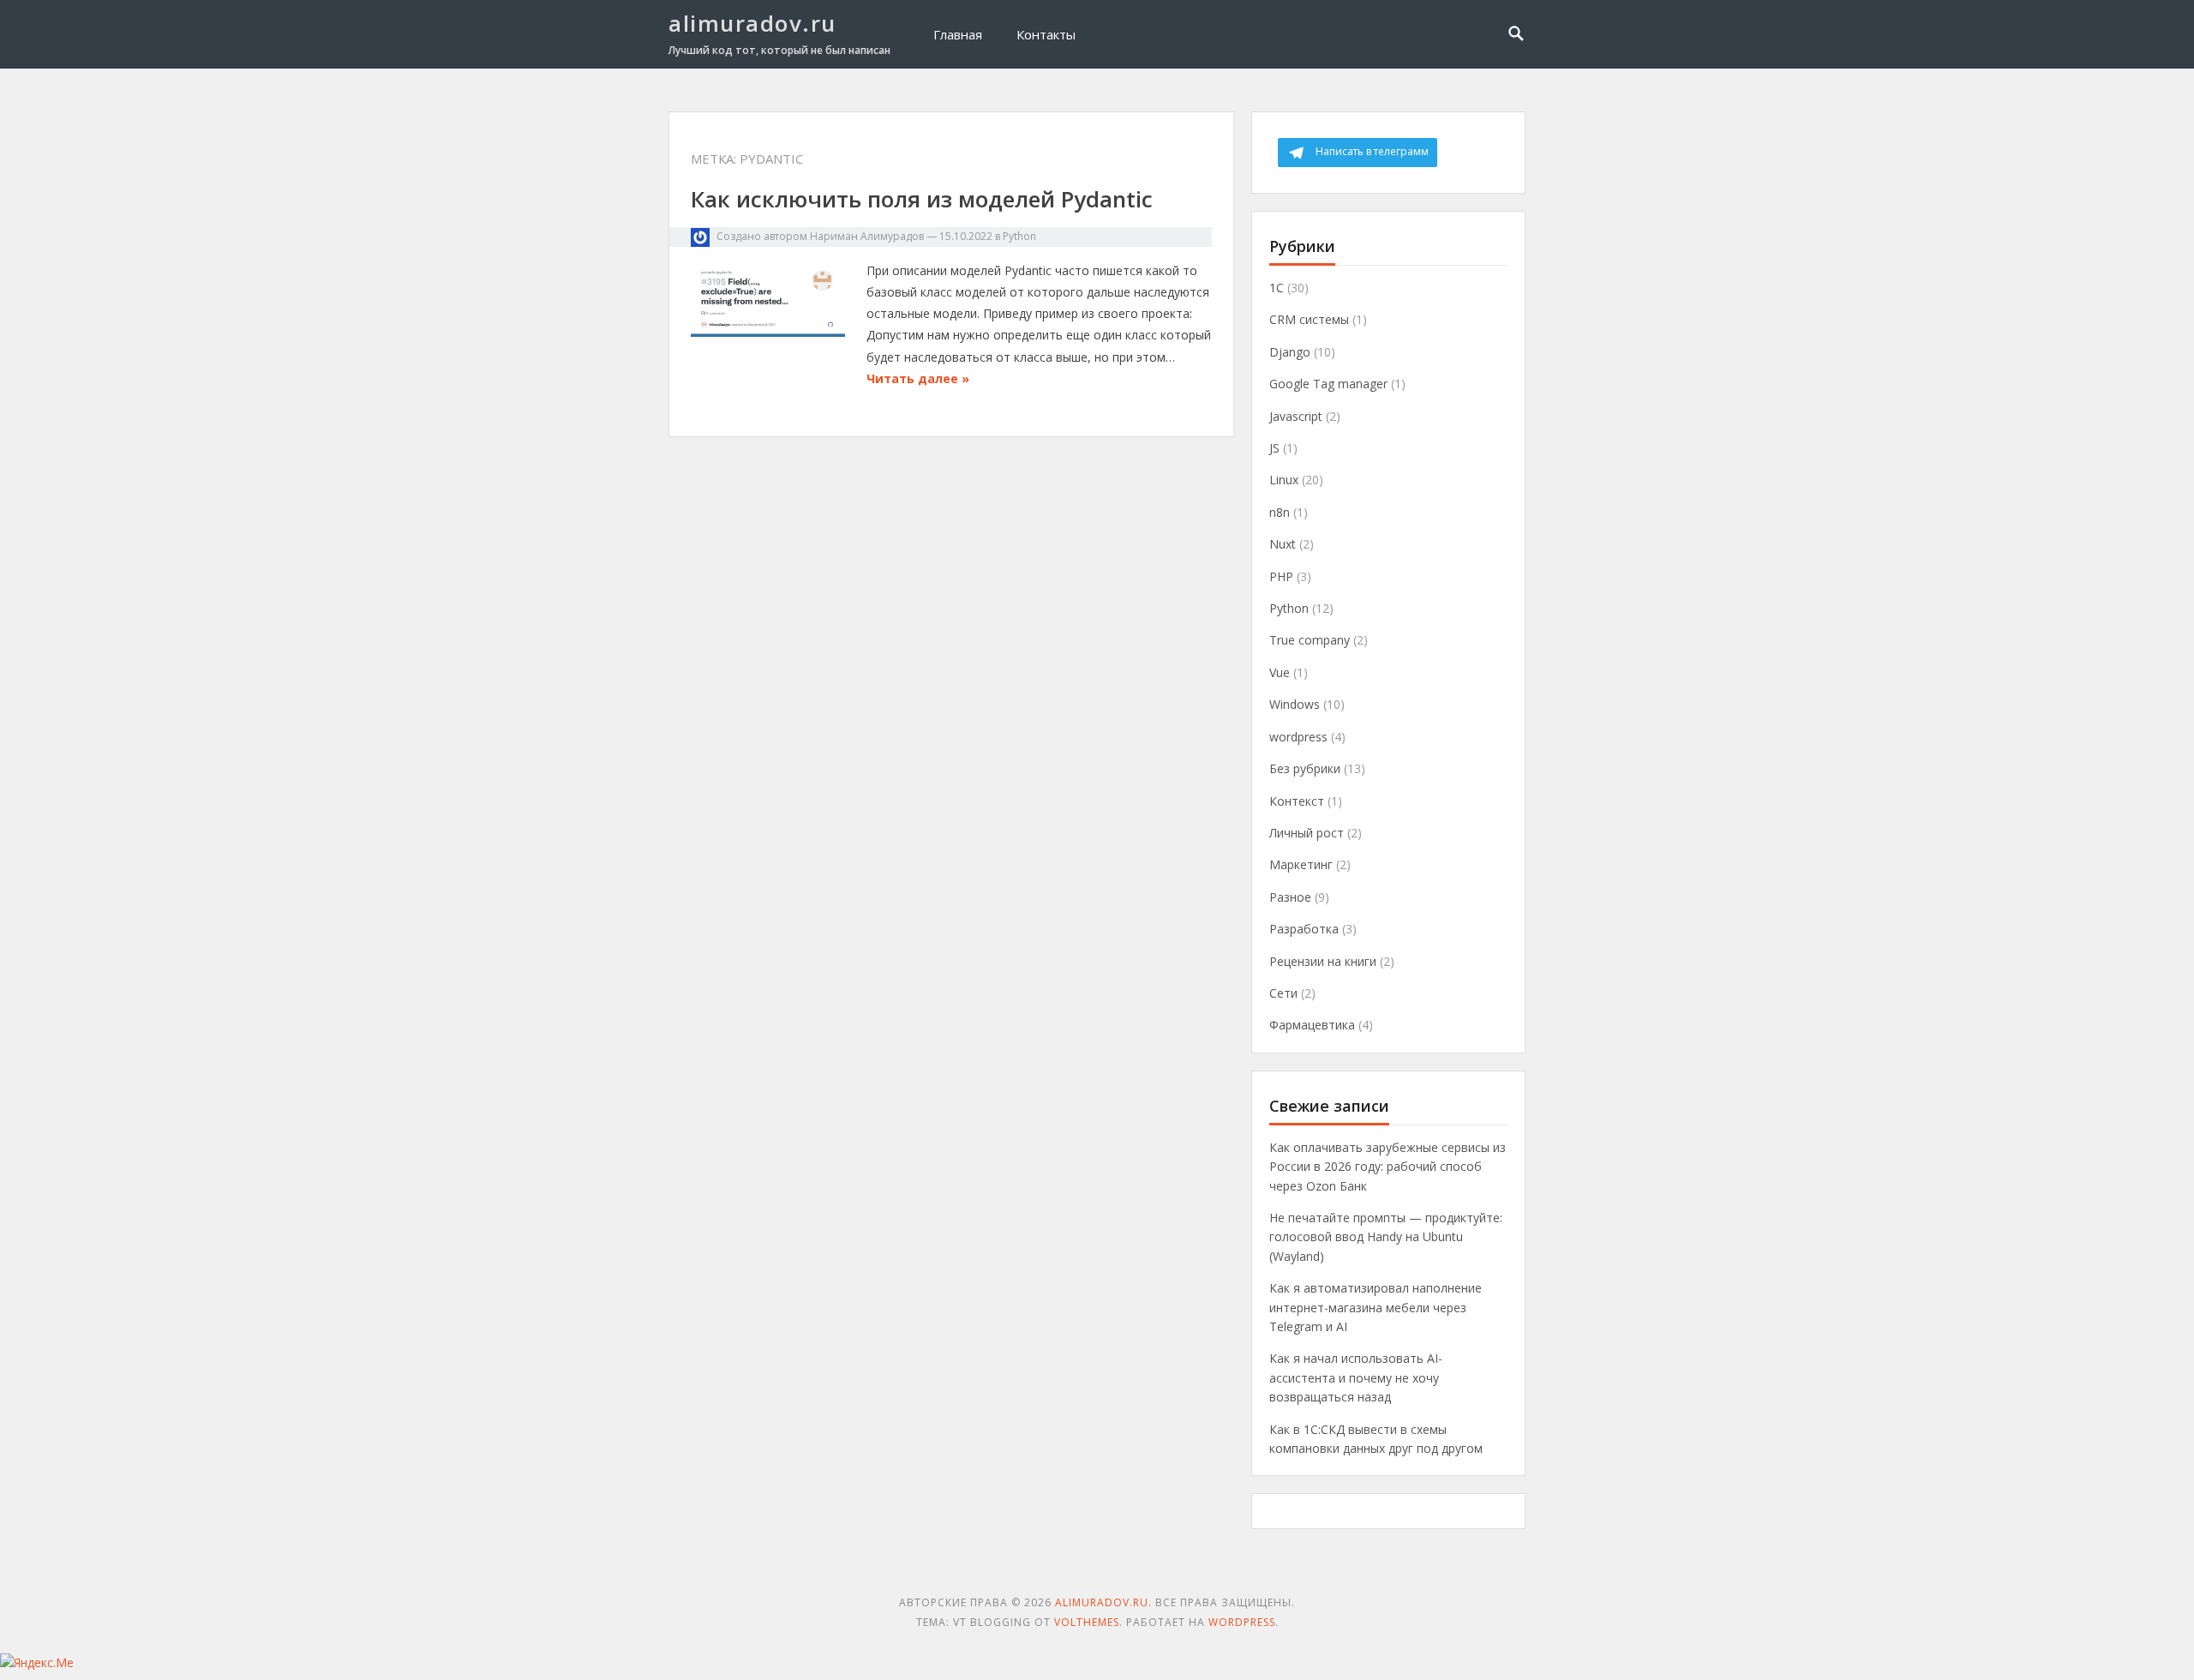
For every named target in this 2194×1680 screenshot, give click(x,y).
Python (1019, 236)
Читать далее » (918, 378)
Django (1290, 352)
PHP (1281, 576)
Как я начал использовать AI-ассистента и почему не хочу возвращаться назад (1356, 1377)
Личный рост (1307, 833)
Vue (1280, 672)
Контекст (1297, 801)
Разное (1290, 897)
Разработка (1304, 929)
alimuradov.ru (752, 23)
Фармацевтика (1312, 1025)
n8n (1280, 512)
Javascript (1296, 416)
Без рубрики (1305, 768)
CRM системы (1309, 319)
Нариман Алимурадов (867, 236)
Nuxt (1283, 544)
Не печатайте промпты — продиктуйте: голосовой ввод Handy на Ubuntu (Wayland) (1386, 1237)
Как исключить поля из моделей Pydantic (922, 199)
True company (1310, 640)
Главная (958, 34)
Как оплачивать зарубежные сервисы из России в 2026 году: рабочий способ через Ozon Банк (1388, 1167)
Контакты (1046, 34)
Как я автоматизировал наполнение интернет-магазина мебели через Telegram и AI (1376, 1307)
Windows (1295, 704)
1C (1277, 288)
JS (1274, 448)
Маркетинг (1301, 864)
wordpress (1298, 737)
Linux (1284, 480)
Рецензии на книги (1323, 961)
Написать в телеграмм (1372, 151)
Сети (1283, 993)
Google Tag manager (1328, 384)
